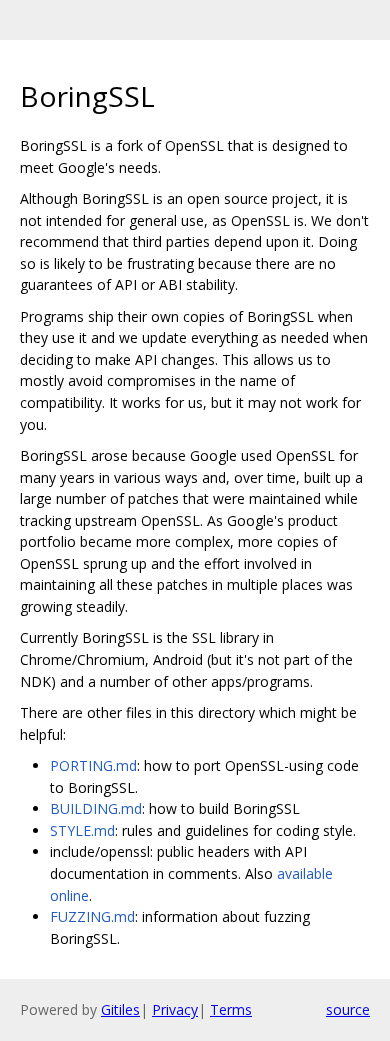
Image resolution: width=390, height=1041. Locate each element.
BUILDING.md (96, 808)
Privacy (175, 1009)
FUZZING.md (92, 916)
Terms (231, 1009)
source (348, 1009)
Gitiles (120, 1009)
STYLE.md (82, 830)
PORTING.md (93, 765)
